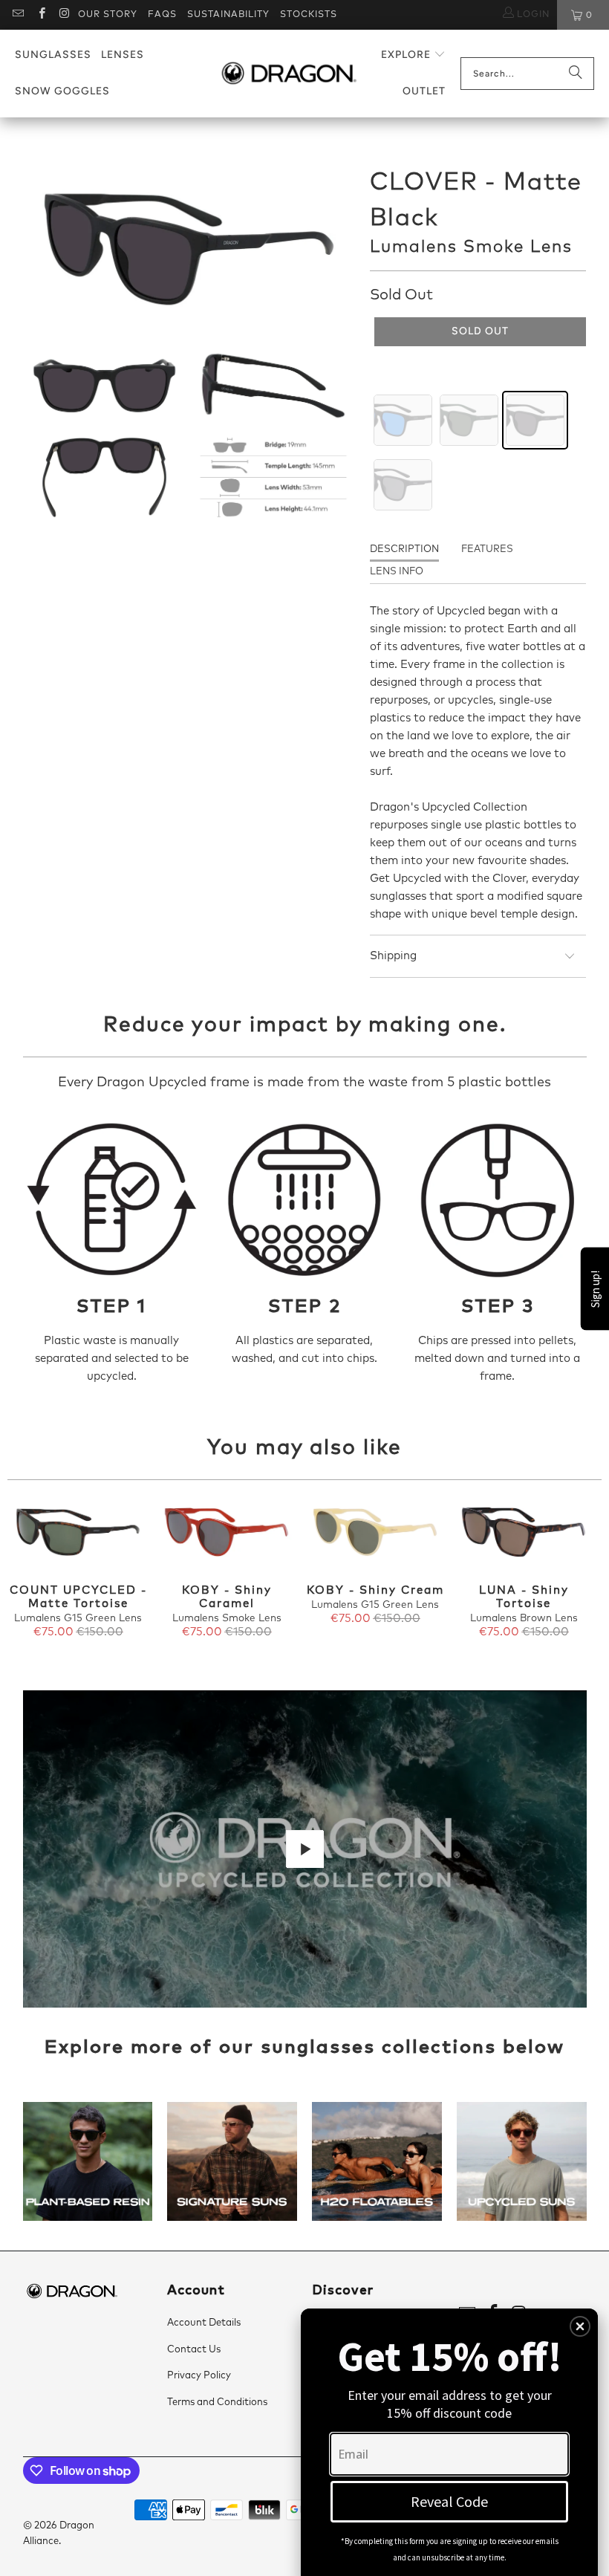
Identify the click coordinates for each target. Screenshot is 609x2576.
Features (487, 549)
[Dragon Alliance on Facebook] (40, 15)
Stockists (309, 15)
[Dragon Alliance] (289, 74)
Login (532, 15)
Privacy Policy (199, 2376)
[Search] (576, 74)
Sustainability (228, 15)
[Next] (587, 1578)
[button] (413, 55)
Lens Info (397, 572)
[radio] (403, 420)
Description (404, 549)
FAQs (162, 15)
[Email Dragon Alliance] (17, 15)
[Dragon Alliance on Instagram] (64, 15)
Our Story (108, 15)
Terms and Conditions (217, 2403)
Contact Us (194, 2350)
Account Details (204, 2323)
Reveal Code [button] (449, 2501)
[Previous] (22, 1578)
